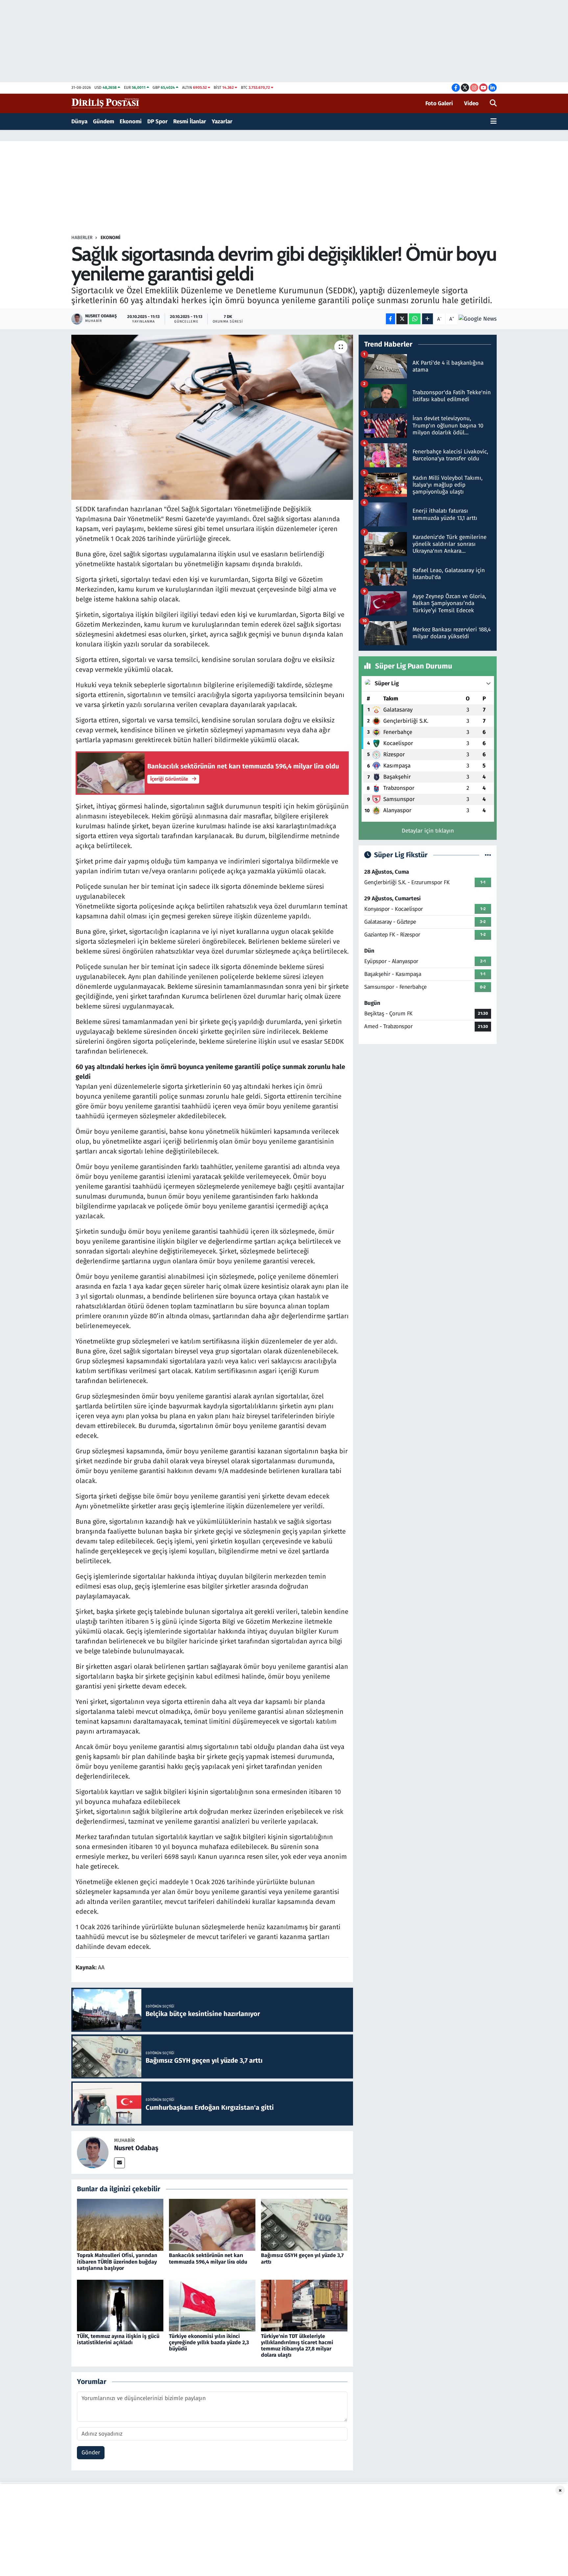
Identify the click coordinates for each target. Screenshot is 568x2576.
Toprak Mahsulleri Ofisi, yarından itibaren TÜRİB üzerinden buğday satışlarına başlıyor (117, 2261)
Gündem (104, 122)
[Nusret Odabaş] (93, 2152)
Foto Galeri (439, 103)
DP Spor (157, 122)
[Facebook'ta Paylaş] (390, 319)
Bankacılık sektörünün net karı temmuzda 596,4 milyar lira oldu (208, 2258)
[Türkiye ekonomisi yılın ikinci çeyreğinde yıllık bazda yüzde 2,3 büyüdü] (212, 2305)
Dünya (79, 122)
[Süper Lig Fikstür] (488, 855)
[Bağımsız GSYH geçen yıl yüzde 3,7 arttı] (304, 2225)
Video (471, 103)
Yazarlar (222, 122)
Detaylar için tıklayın (428, 831)
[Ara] (493, 104)
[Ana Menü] (494, 122)
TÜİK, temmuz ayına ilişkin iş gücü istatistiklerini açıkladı (118, 2339)
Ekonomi (131, 122)
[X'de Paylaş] (402, 319)
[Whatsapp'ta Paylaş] (415, 319)
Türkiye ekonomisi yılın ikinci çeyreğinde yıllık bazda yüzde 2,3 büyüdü (209, 2342)
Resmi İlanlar (190, 122)
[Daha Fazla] (427, 319)
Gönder (91, 2453)
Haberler (82, 238)
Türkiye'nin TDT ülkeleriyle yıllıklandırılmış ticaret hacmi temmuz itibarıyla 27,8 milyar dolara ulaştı (297, 2346)
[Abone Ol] (478, 319)
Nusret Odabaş (136, 2148)
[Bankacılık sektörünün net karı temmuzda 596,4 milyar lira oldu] (212, 2225)
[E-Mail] (119, 2163)
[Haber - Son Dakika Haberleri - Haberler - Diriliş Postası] (106, 103)
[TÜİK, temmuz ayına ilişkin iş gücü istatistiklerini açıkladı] (120, 2305)
